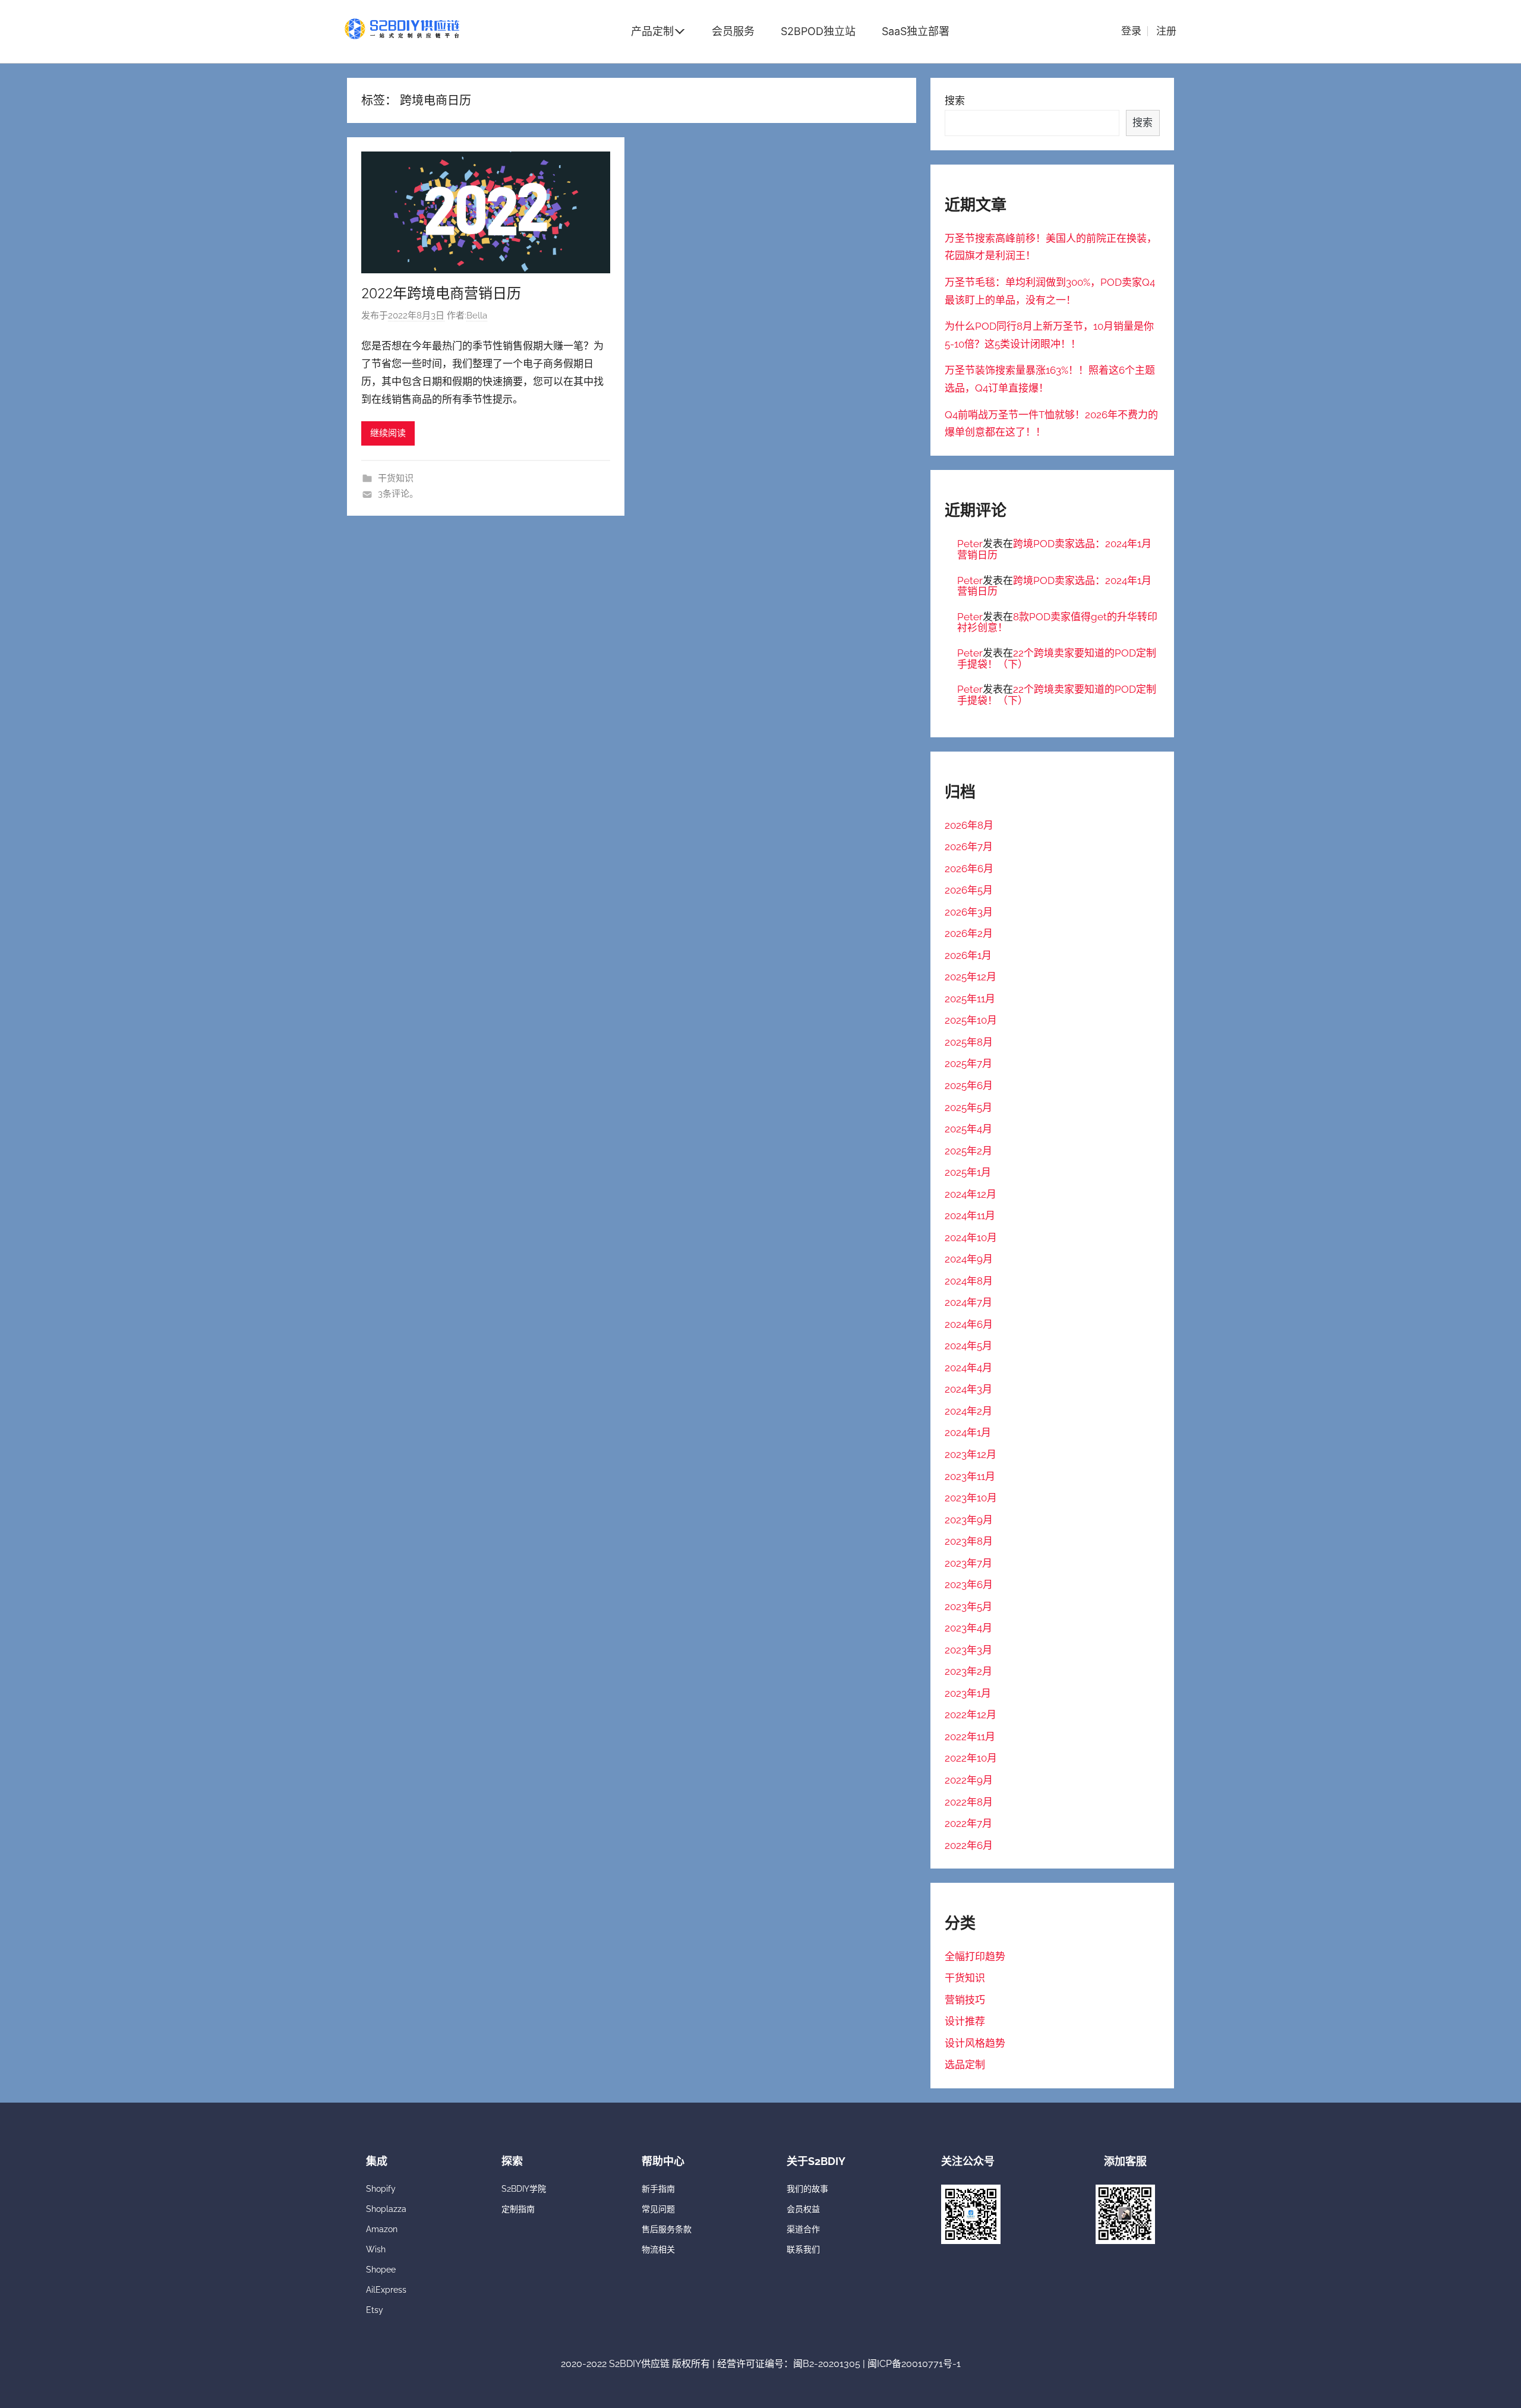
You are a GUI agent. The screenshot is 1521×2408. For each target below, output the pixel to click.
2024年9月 (969, 1259)
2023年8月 (969, 1541)
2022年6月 (969, 1845)
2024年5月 (968, 1346)
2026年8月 (969, 825)
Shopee (381, 2270)
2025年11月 (970, 999)
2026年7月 (969, 847)
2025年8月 (969, 1042)
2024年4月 (968, 1368)
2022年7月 (968, 1823)
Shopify (381, 2189)
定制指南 (518, 2209)
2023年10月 (971, 1498)
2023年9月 (969, 1520)
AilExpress (386, 2290)
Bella (477, 315)
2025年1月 (968, 1172)
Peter (970, 544)
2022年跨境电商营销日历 (441, 293)
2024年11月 (970, 1216)
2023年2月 (968, 1671)
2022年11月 (970, 1737)
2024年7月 (968, 1302)
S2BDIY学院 (524, 2189)
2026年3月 (969, 912)
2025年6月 (969, 1085)
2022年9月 (969, 1780)
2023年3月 (968, 1650)
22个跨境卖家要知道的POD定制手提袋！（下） (1057, 659)
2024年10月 (971, 1238)
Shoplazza (386, 2209)
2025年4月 (968, 1129)
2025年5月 (968, 1107)
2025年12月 (971, 977)
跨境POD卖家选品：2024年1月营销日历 (1054, 549)
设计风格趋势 (975, 2043)
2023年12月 (971, 1454)
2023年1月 (968, 1693)
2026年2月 (969, 933)
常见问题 (658, 2209)
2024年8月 (969, 1281)
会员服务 (733, 31)
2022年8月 (969, 1802)
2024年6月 (969, 1324)
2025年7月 (968, 1063)
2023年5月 (968, 1607)
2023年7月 (968, 1563)
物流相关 (658, 2249)
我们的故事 (807, 2189)
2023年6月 (969, 1585)
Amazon (382, 2229)
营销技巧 (965, 2000)
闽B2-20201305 (827, 2364)
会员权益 (803, 2209)
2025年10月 (971, 1020)
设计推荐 (965, 2021)
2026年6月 (969, 869)
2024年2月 (968, 1411)
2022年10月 (971, 1758)
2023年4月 (968, 1628)
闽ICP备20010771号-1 (914, 2364)
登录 (1131, 31)
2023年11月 (970, 1476)
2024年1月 (968, 1432)
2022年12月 (971, 1715)
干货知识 (396, 478)
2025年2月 (968, 1151)
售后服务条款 (667, 2229)
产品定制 (652, 31)
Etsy (375, 2310)
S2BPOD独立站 (818, 31)
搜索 (955, 100)
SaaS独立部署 (916, 31)
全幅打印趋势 (975, 1956)
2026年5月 (969, 890)
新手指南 (658, 2189)
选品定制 (965, 2065)
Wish (376, 2249)
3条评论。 (398, 494)
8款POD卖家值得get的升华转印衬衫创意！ (1057, 622)
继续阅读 (388, 433)
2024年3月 (968, 1389)
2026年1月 (968, 955)
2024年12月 (971, 1194)
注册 (1166, 31)
